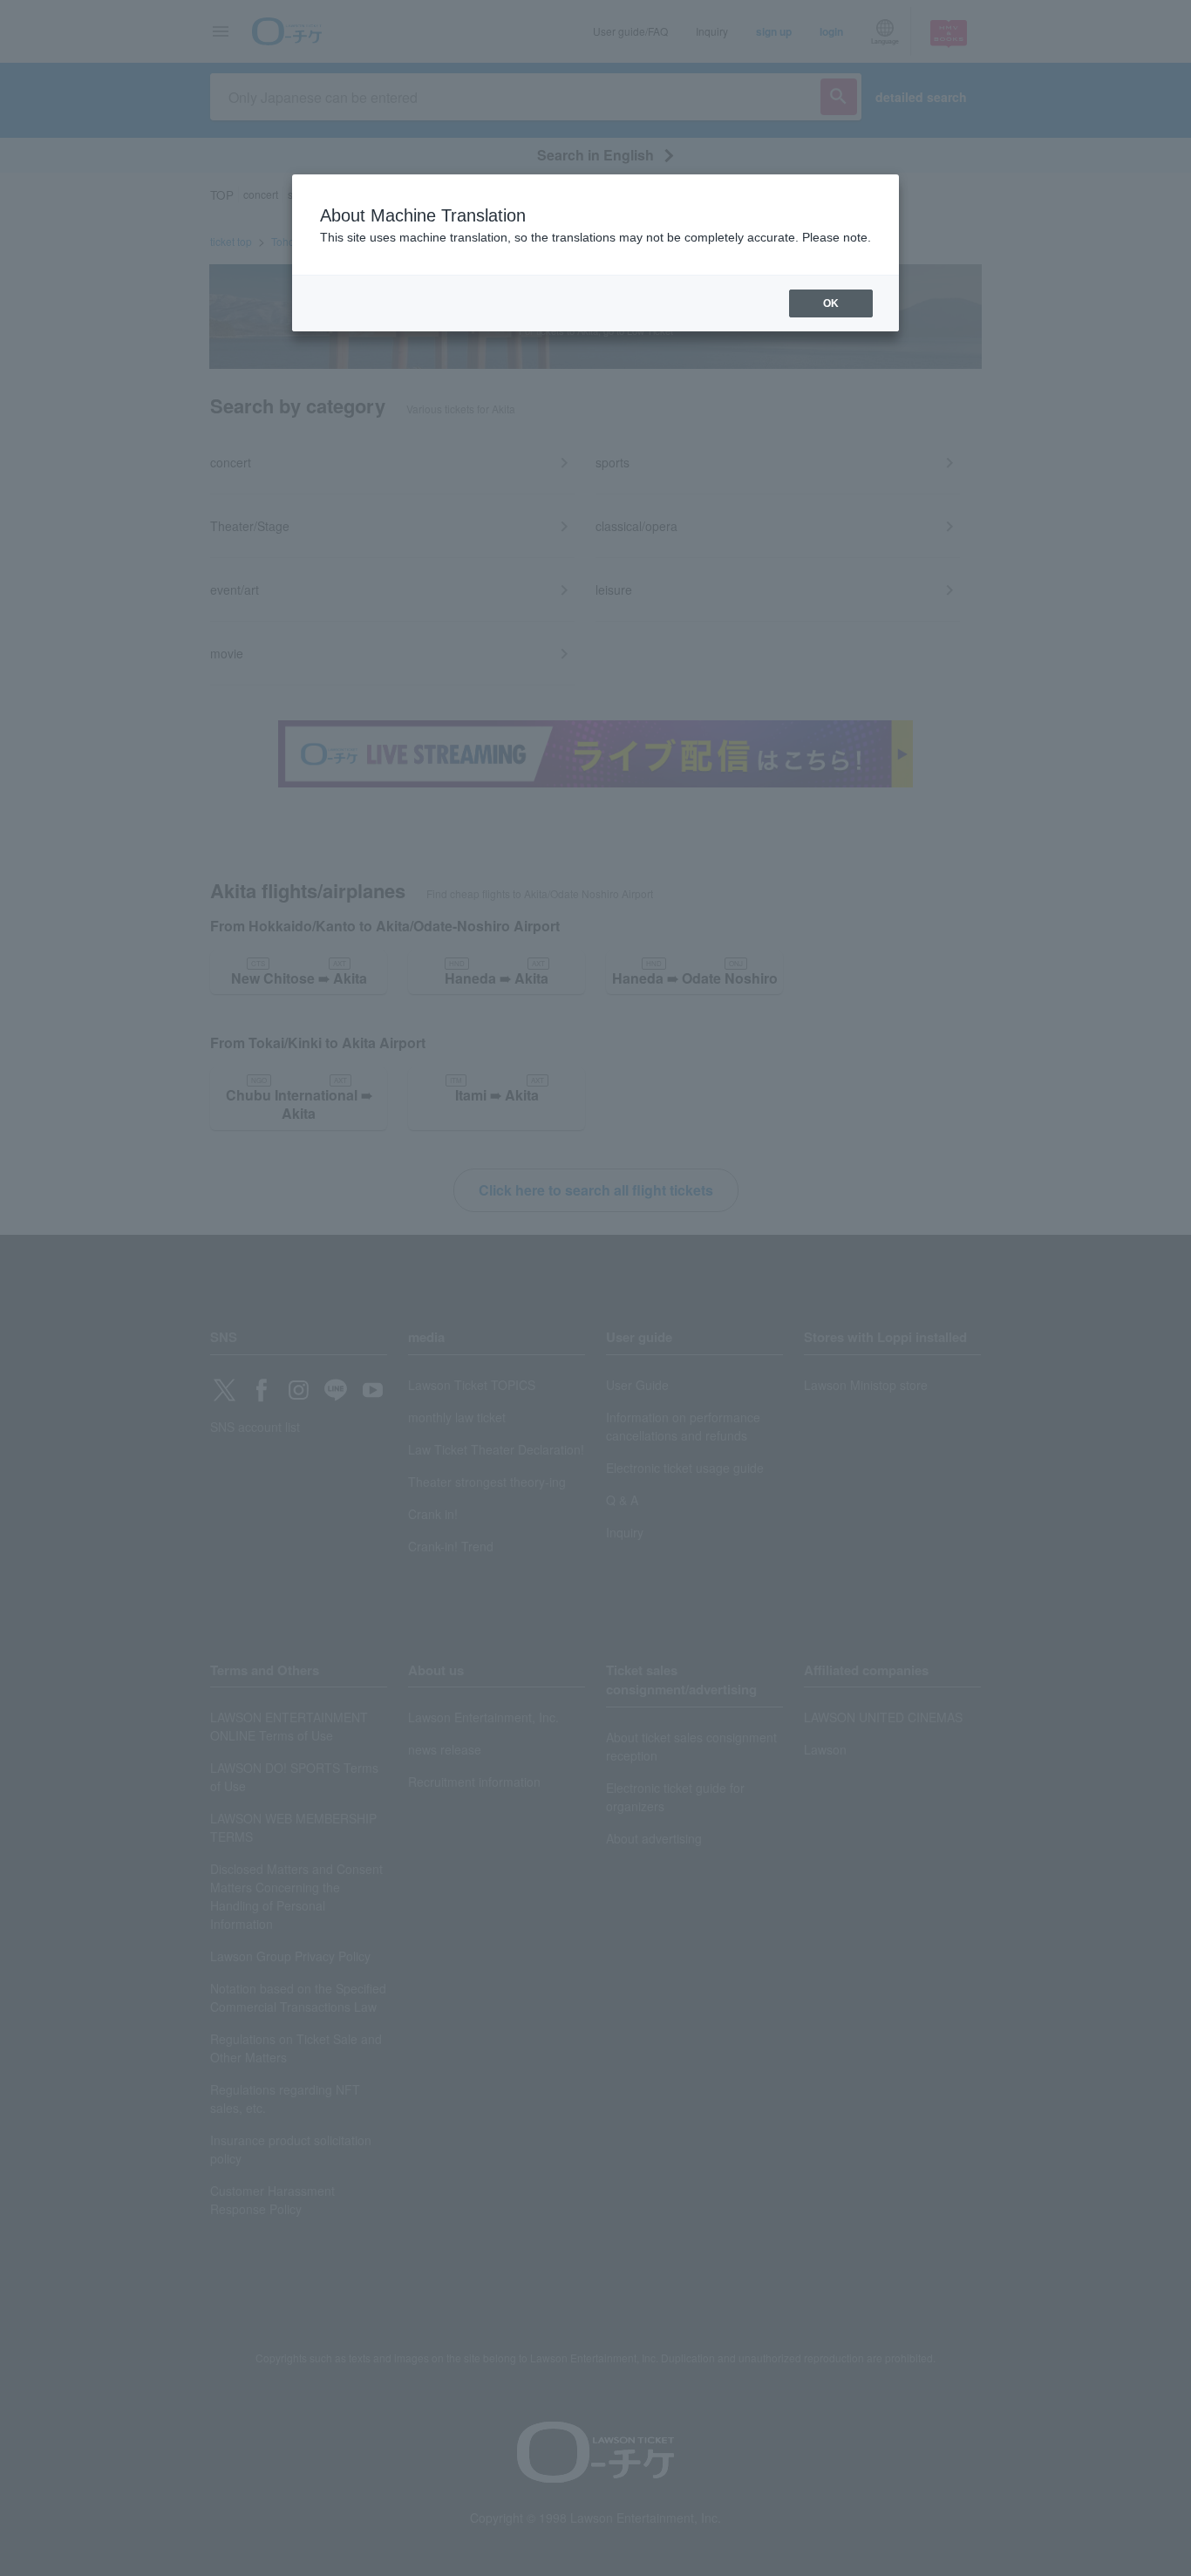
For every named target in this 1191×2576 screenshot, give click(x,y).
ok (831, 303)
